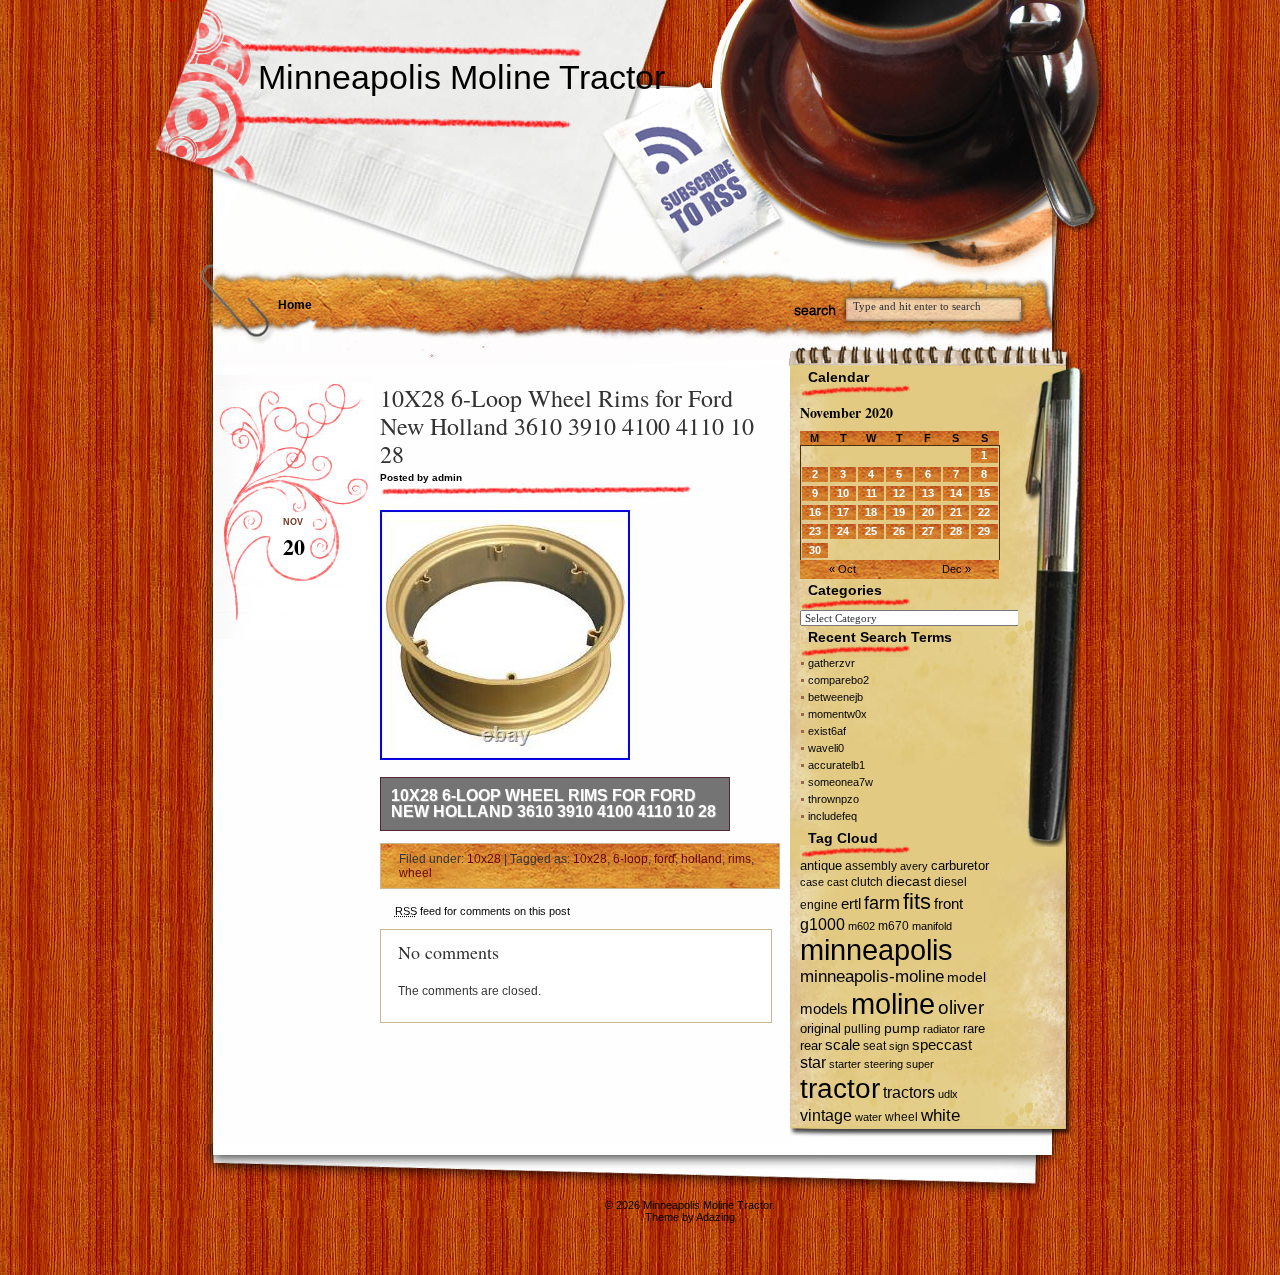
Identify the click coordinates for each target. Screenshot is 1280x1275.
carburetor (960, 865)
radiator (941, 1029)
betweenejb (835, 697)
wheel (415, 873)
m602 (861, 926)
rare (974, 1028)
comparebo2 (838, 680)
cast (837, 882)
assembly (871, 866)
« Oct (842, 569)
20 (928, 512)
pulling (862, 1029)
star (813, 1062)
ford (664, 859)
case (812, 882)
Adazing (715, 1217)
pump (902, 1028)
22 (984, 512)
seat (874, 1046)
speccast (942, 1044)
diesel (950, 881)
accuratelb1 (836, 765)
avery (914, 866)
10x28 (484, 859)
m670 (893, 926)
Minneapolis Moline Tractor (461, 77)
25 (871, 531)
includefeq (832, 816)
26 (899, 531)
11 (871, 493)
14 (956, 493)
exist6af (827, 731)
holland (701, 859)
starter (845, 1064)
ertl (851, 903)
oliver (961, 1007)
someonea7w (840, 782)
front (948, 904)
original (820, 1028)
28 (956, 531)
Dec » (956, 569)
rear (811, 1045)
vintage (826, 1115)
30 (815, 550)
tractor (840, 1088)
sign (899, 1046)
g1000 (822, 924)
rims (739, 859)
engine (819, 905)
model (966, 977)
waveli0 (826, 748)
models (824, 1008)
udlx (948, 1094)
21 (956, 512)
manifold (932, 926)
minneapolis (876, 950)
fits (917, 901)
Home (295, 305)
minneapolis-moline (872, 976)
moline (893, 1003)
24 (843, 531)
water (868, 1117)
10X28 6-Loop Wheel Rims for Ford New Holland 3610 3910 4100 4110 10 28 (553, 803)
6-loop (630, 859)
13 (928, 493)
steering (883, 1064)
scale (842, 1044)
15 (984, 493)
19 (899, 512)
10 (843, 493)
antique (821, 865)
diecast (908, 881)
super (920, 1064)
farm (882, 903)
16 (815, 512)
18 (871, 512)
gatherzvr (831, 663)
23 (815, 531)
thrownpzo (833, 799)
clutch (867, 882)
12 (899, 493)
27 (928, 531)
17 (843, 512)
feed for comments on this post (482, 911)
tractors (909, 1092)
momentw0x (837, 714)
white (940, 1115)
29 (984, 531)
